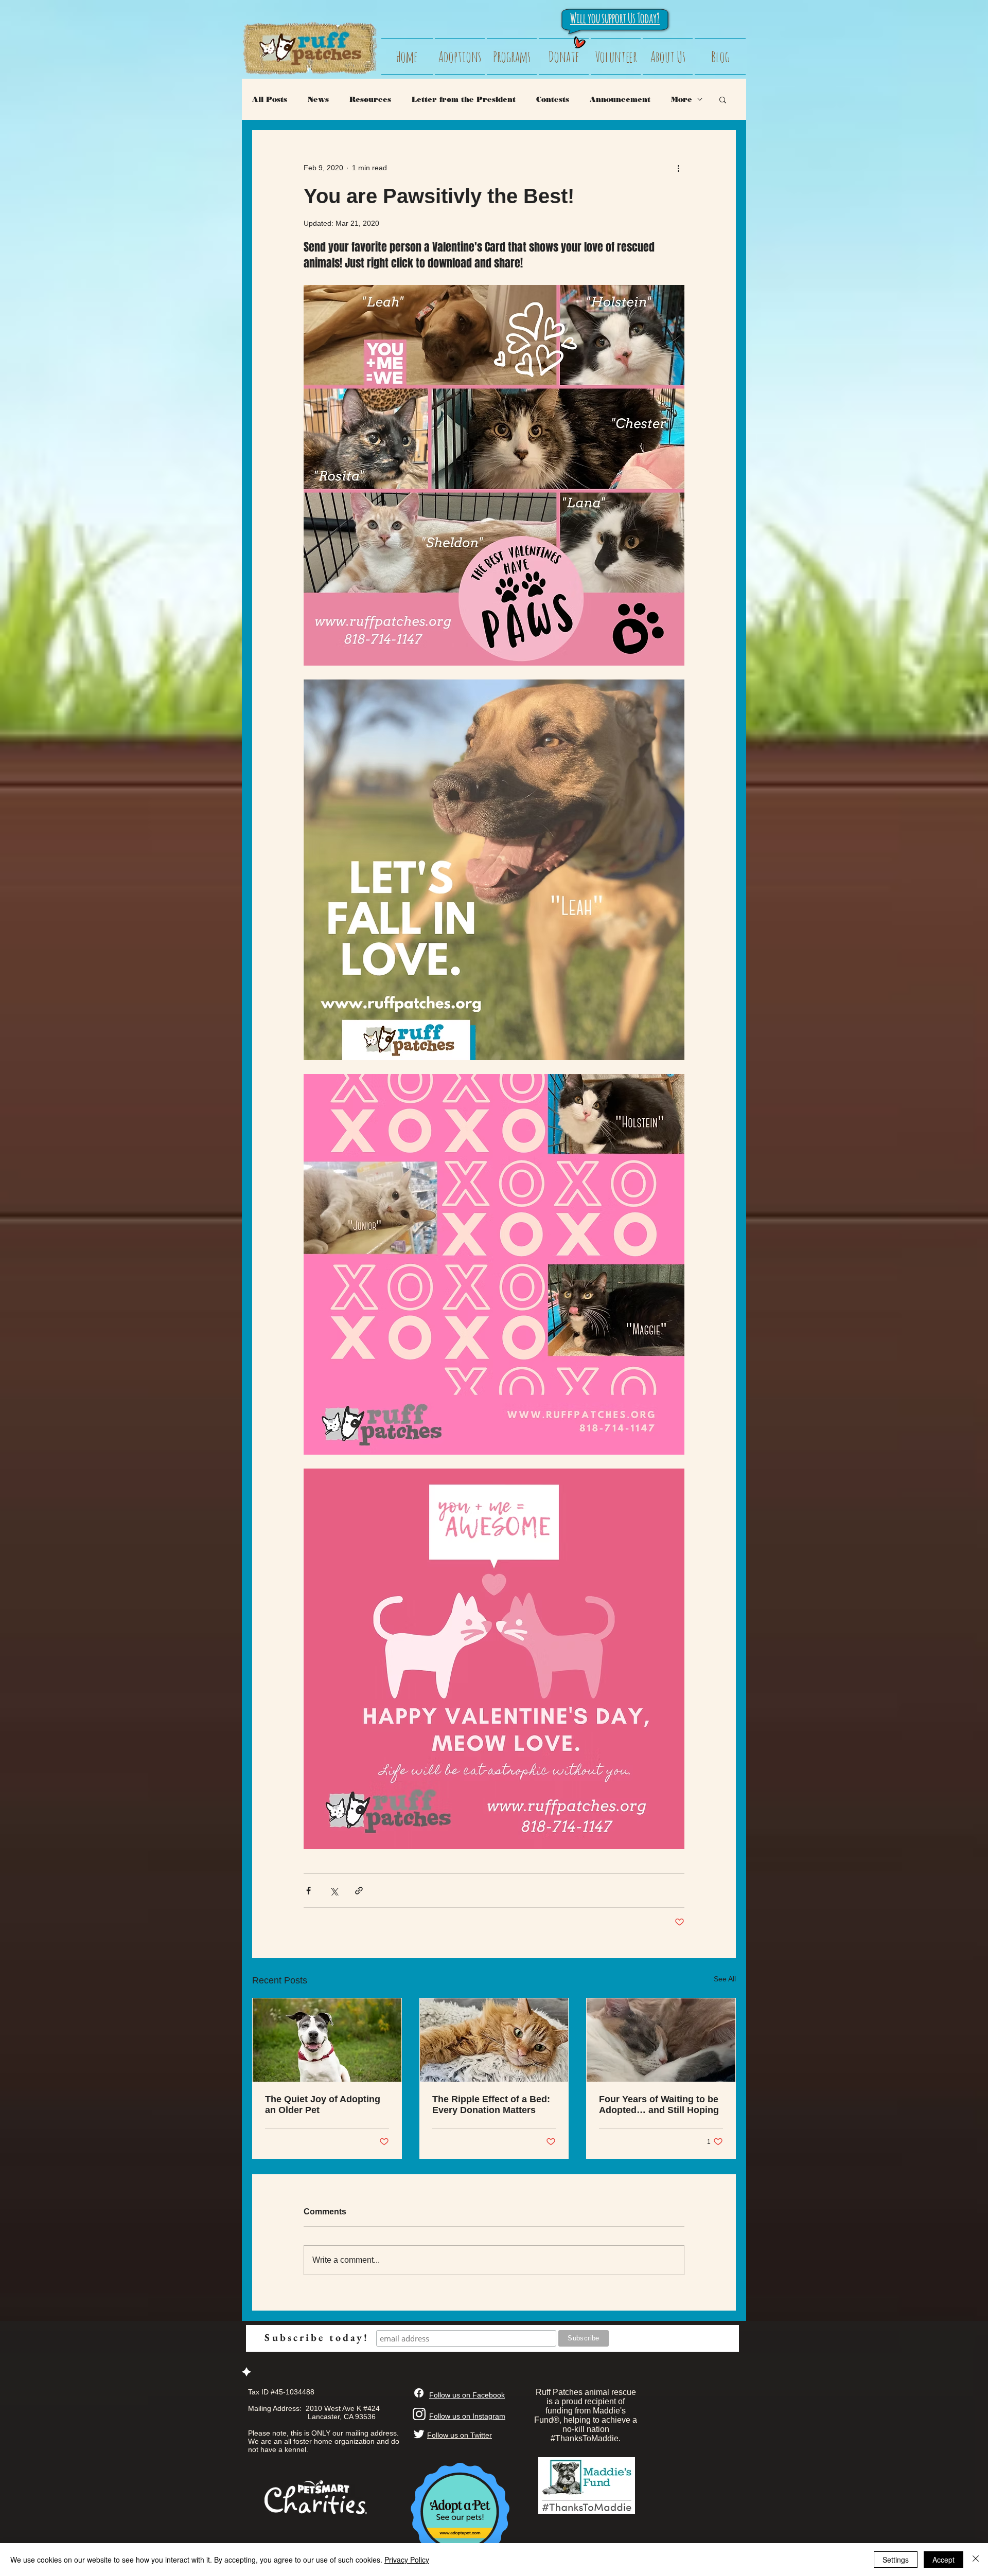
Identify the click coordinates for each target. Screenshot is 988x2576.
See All (725, 1979)
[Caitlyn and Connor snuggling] (661, 2040)
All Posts (270, 100)
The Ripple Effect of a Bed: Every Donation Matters (491, 2105)
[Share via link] (359, 1891)
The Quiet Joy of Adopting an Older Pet (323, 2105)
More (682, 100)
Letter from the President (464, 100)
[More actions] (678, 168)
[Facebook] (419, 2393)
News (318, 100)
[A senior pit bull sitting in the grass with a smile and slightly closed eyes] (327, 2040)
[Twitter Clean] (419, 2434)
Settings (896, 2560)
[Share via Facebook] (308, 1891)
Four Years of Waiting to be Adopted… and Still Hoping (659, 2105)
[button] (723, 99)
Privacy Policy (407, 2560)
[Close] (976, 2560)
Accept (943, 2560)
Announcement (620, 100)
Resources (370, 100)
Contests (553, 100)
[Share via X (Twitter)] (334, 1891)
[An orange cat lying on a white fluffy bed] (494, 2040)
